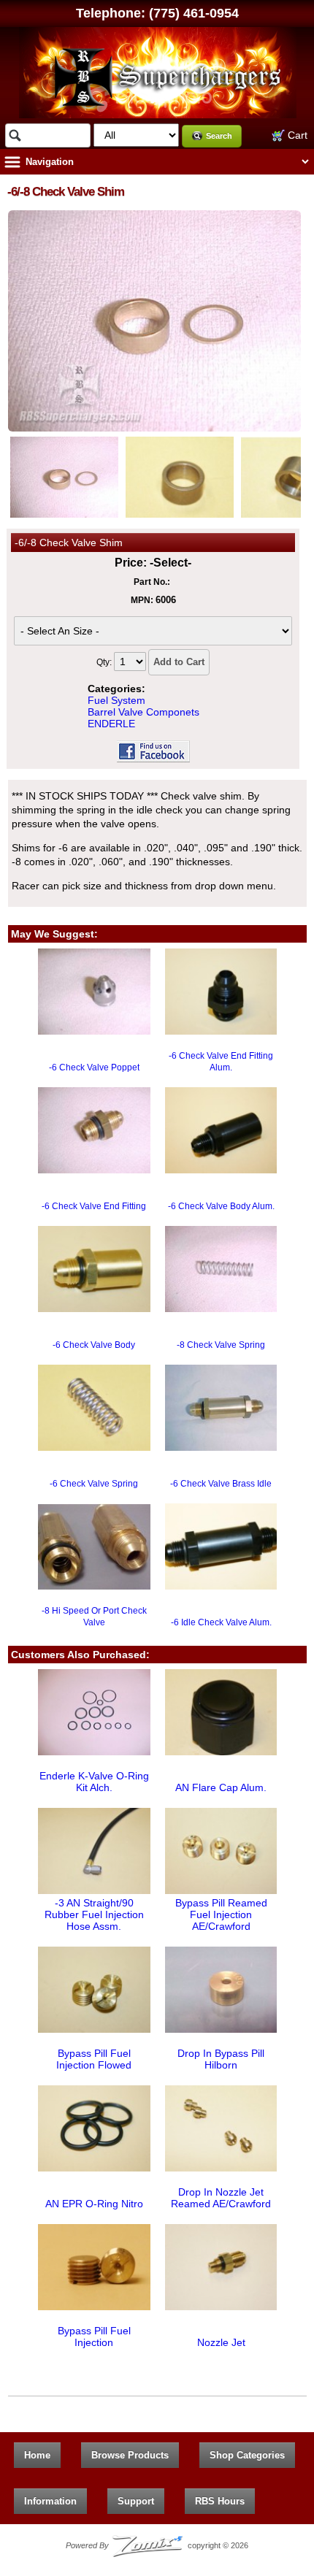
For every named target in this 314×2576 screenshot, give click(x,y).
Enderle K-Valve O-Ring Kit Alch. (94, 1782)
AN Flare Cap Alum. (221, 1787)
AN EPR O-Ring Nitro (94, 2204)
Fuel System (116, 700)
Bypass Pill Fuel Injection (94, 2337)
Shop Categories (247, 2455)
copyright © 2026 (157, 2545)
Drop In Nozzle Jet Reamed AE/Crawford (221, 2198)
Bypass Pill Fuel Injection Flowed (94, 2059)
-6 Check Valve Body (94, 1345)
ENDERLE (111, 724)
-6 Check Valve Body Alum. (221, 1206)
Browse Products (130, 2455)
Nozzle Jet (221, 2342)
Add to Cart (179, 662)
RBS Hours (220, 2501)
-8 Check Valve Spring (221, 1345)
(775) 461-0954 (194, 13)
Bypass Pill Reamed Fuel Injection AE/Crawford (221, 1914)
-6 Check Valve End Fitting (94, 1206)
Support (136, 2501)
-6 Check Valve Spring (94, 1484)
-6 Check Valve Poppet (94, 1067)
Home (37, 2455)
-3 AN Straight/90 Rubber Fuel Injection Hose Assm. (94, 1914)
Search (219, 136)
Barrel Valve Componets (143, 712)
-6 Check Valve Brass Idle (221, 1484)
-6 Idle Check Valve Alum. (221, 1622)
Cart (296, 135)
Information (50, 2501)
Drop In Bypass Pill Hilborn (221, 2059)
